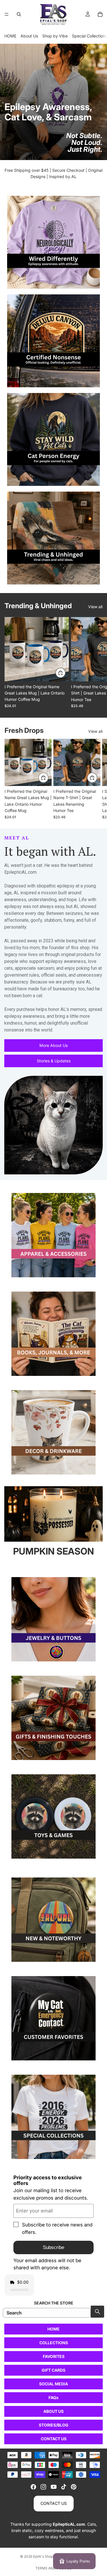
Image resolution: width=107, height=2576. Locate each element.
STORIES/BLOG (54, 2425)
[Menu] (7, 14)
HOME (10, 36)
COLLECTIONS (54, 2343)
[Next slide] (96, 663)
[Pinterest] (74, 2487)
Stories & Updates (54, 1061)
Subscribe (53, 2247)
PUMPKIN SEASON (53, 1551)
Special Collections (89, 36)
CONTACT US (54, 2439)
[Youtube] (54, 2487)
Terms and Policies (54, 2568)
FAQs (53, 2398)
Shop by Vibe (55, 36)
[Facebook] (33, 2487)
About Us (29, 36)
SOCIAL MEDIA (53, 2384)
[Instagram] (43, 2487)
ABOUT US (53, 2411)
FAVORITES (54, 2356)
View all (95, 607)
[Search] (19, 14)
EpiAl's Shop (43, 2556)
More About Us (53, 1045)
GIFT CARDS (53, 2370)
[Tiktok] (64, 2487)
